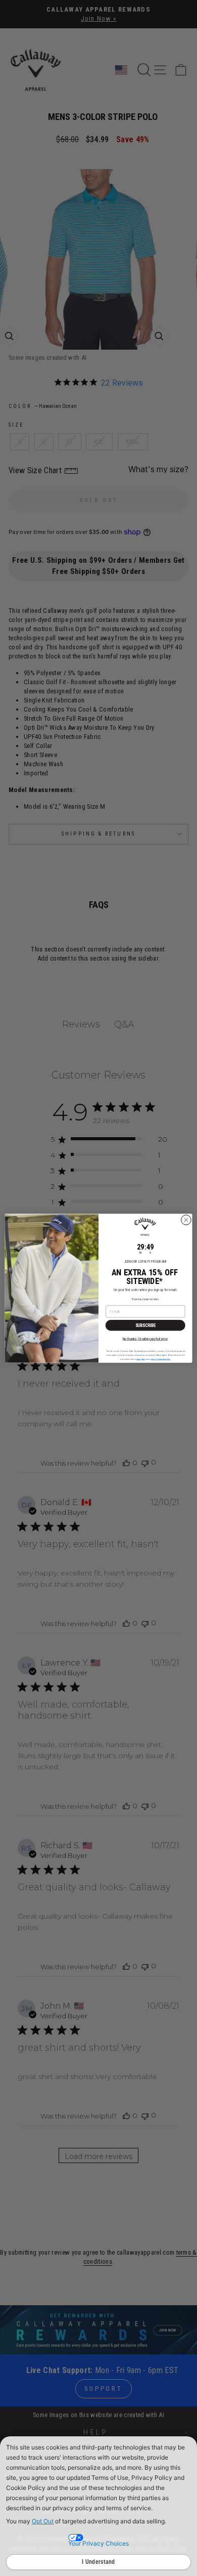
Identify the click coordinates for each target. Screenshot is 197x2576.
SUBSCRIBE (145, 1325)
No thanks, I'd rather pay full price (145, 1339)
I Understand (98, 2562)
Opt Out (43, 2521)
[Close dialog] (186, 1220)
